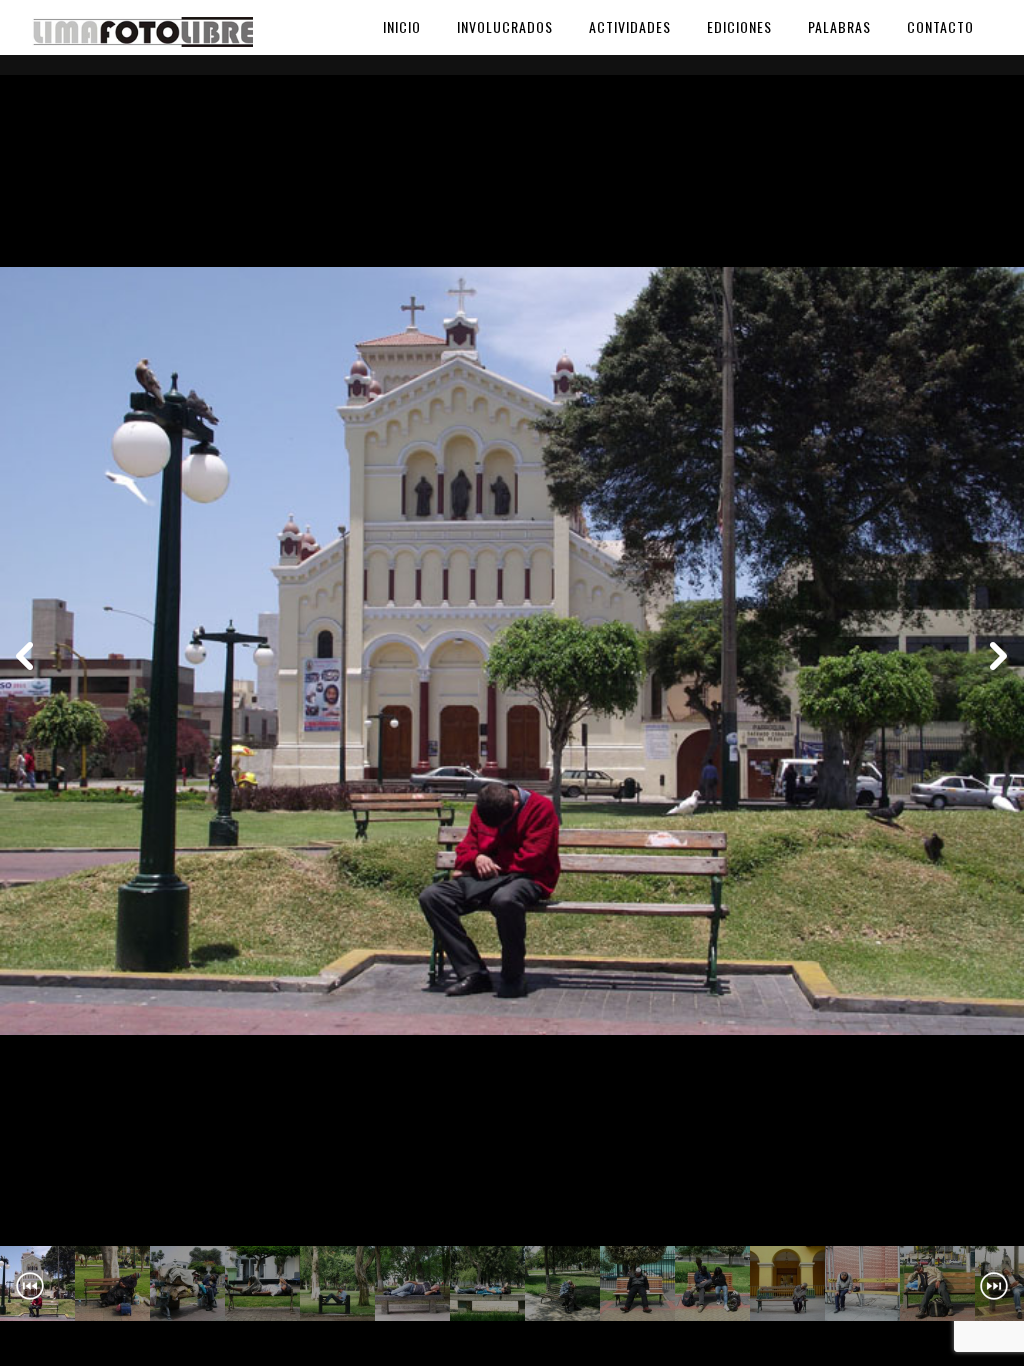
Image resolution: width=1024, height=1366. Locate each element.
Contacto (940, 26)
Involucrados (505, 26)
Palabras (839, 26)
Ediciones (739, 26)
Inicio (402, 26)
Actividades (630, 26)
